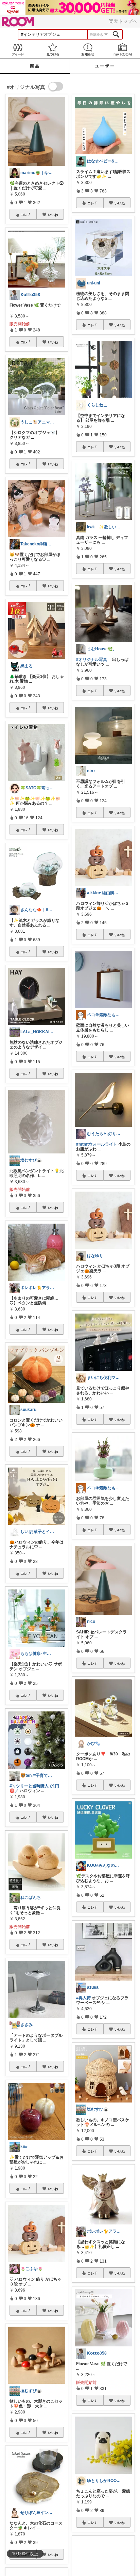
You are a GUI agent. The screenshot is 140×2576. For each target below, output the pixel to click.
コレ (24, 215)
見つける (52, 50)
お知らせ (87, 50)
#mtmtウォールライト (97, 1144)
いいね (53, 215)
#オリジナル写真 (92, 659)
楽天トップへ (123, 21)
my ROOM (122, 50)
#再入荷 (83, 1998)
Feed (17, 50)
